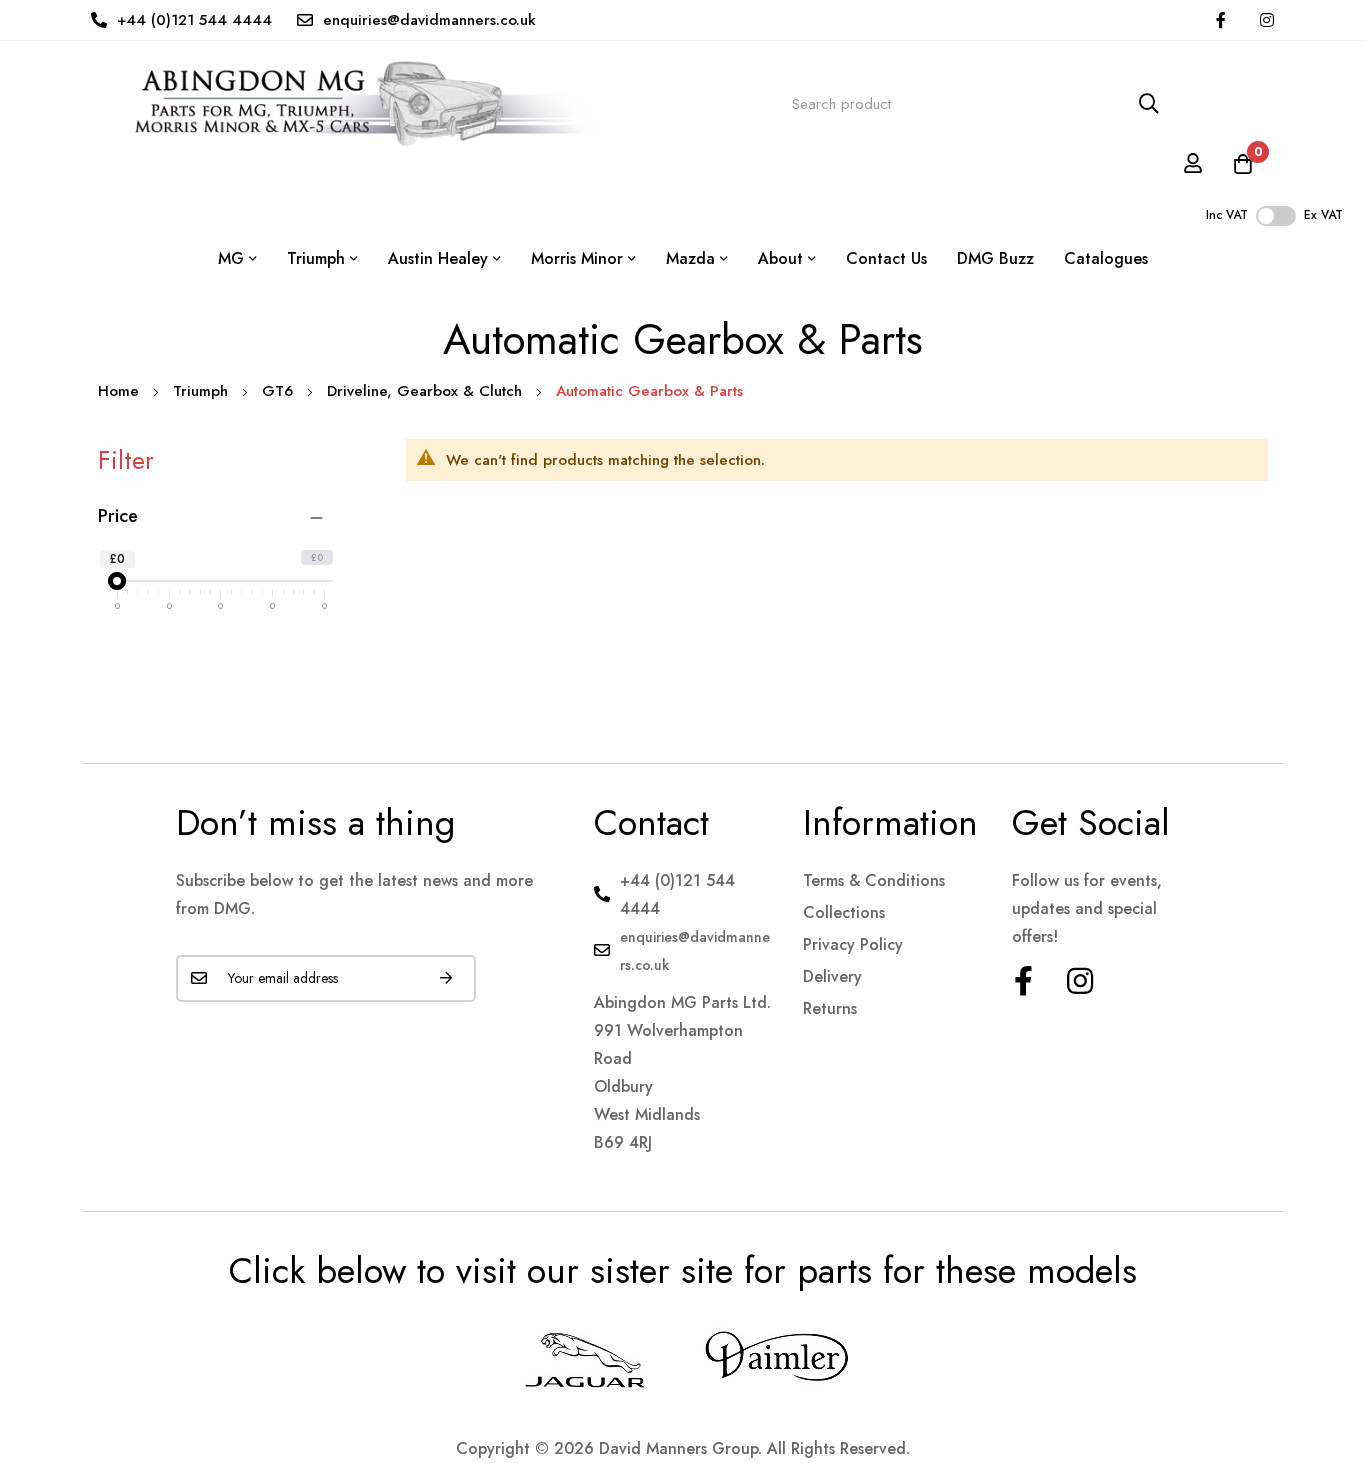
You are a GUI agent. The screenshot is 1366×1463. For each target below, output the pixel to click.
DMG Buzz (995, 258)
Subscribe (446, 978)
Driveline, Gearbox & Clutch (427, 391)
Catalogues (1106, 258)
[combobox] (976, 104)
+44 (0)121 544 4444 (194, 20)
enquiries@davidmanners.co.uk (429, 20)
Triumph (203, 391)
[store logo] (349, 104)
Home (121, 391)
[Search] (1149, 104)
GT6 (280, 391)
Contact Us (886, 258)
